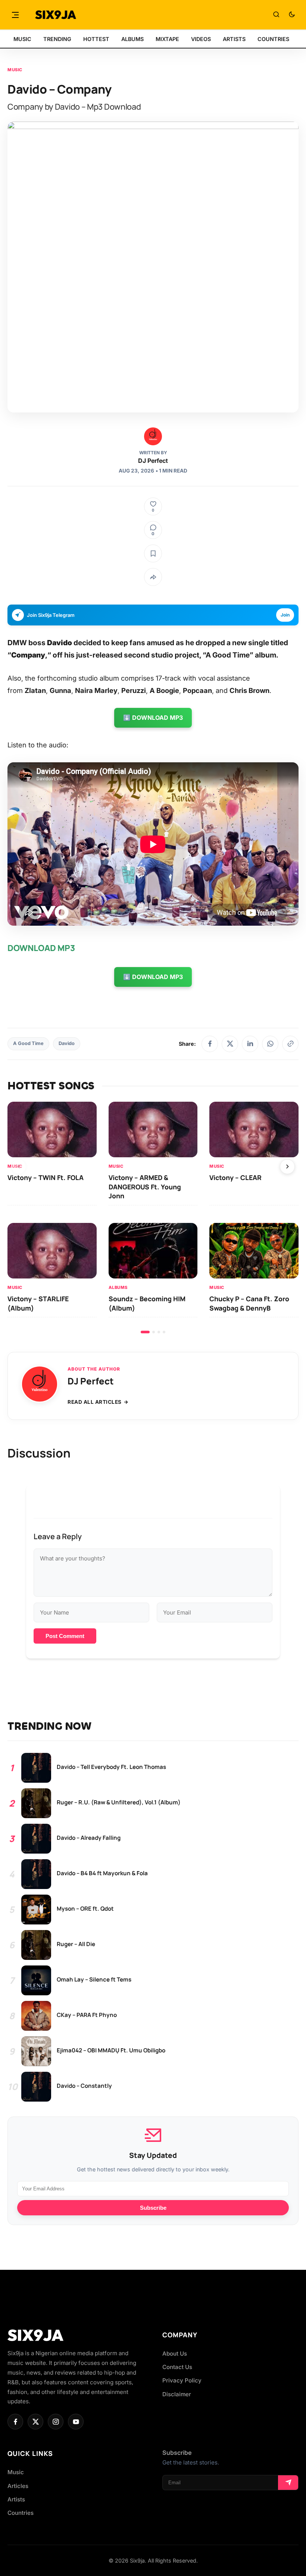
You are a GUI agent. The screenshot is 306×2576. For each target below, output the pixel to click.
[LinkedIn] (250, 1044)
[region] (153, 1217)
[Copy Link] (290, 1044)
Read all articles (95, 1402)
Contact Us (177, 2367)
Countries (21, 2513)
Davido (67, 1043)
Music (15, 70)
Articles (18, 2486)
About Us (175, 2354)
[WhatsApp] (270, 1044)
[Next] (287, 1167)
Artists (16, 2499)
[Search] (276, 15)
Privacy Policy (182, 2380)
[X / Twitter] (230, 1044)
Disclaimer (177, 2394)
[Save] (153, 553)
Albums (118, 1287)
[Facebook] (210, 1044)
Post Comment (65, 1636)
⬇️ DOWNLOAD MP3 (153, 718)
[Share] (153, 577)
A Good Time (28, 1043)
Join (285, 615)
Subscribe (153, 2208)
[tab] (145, 1332)
